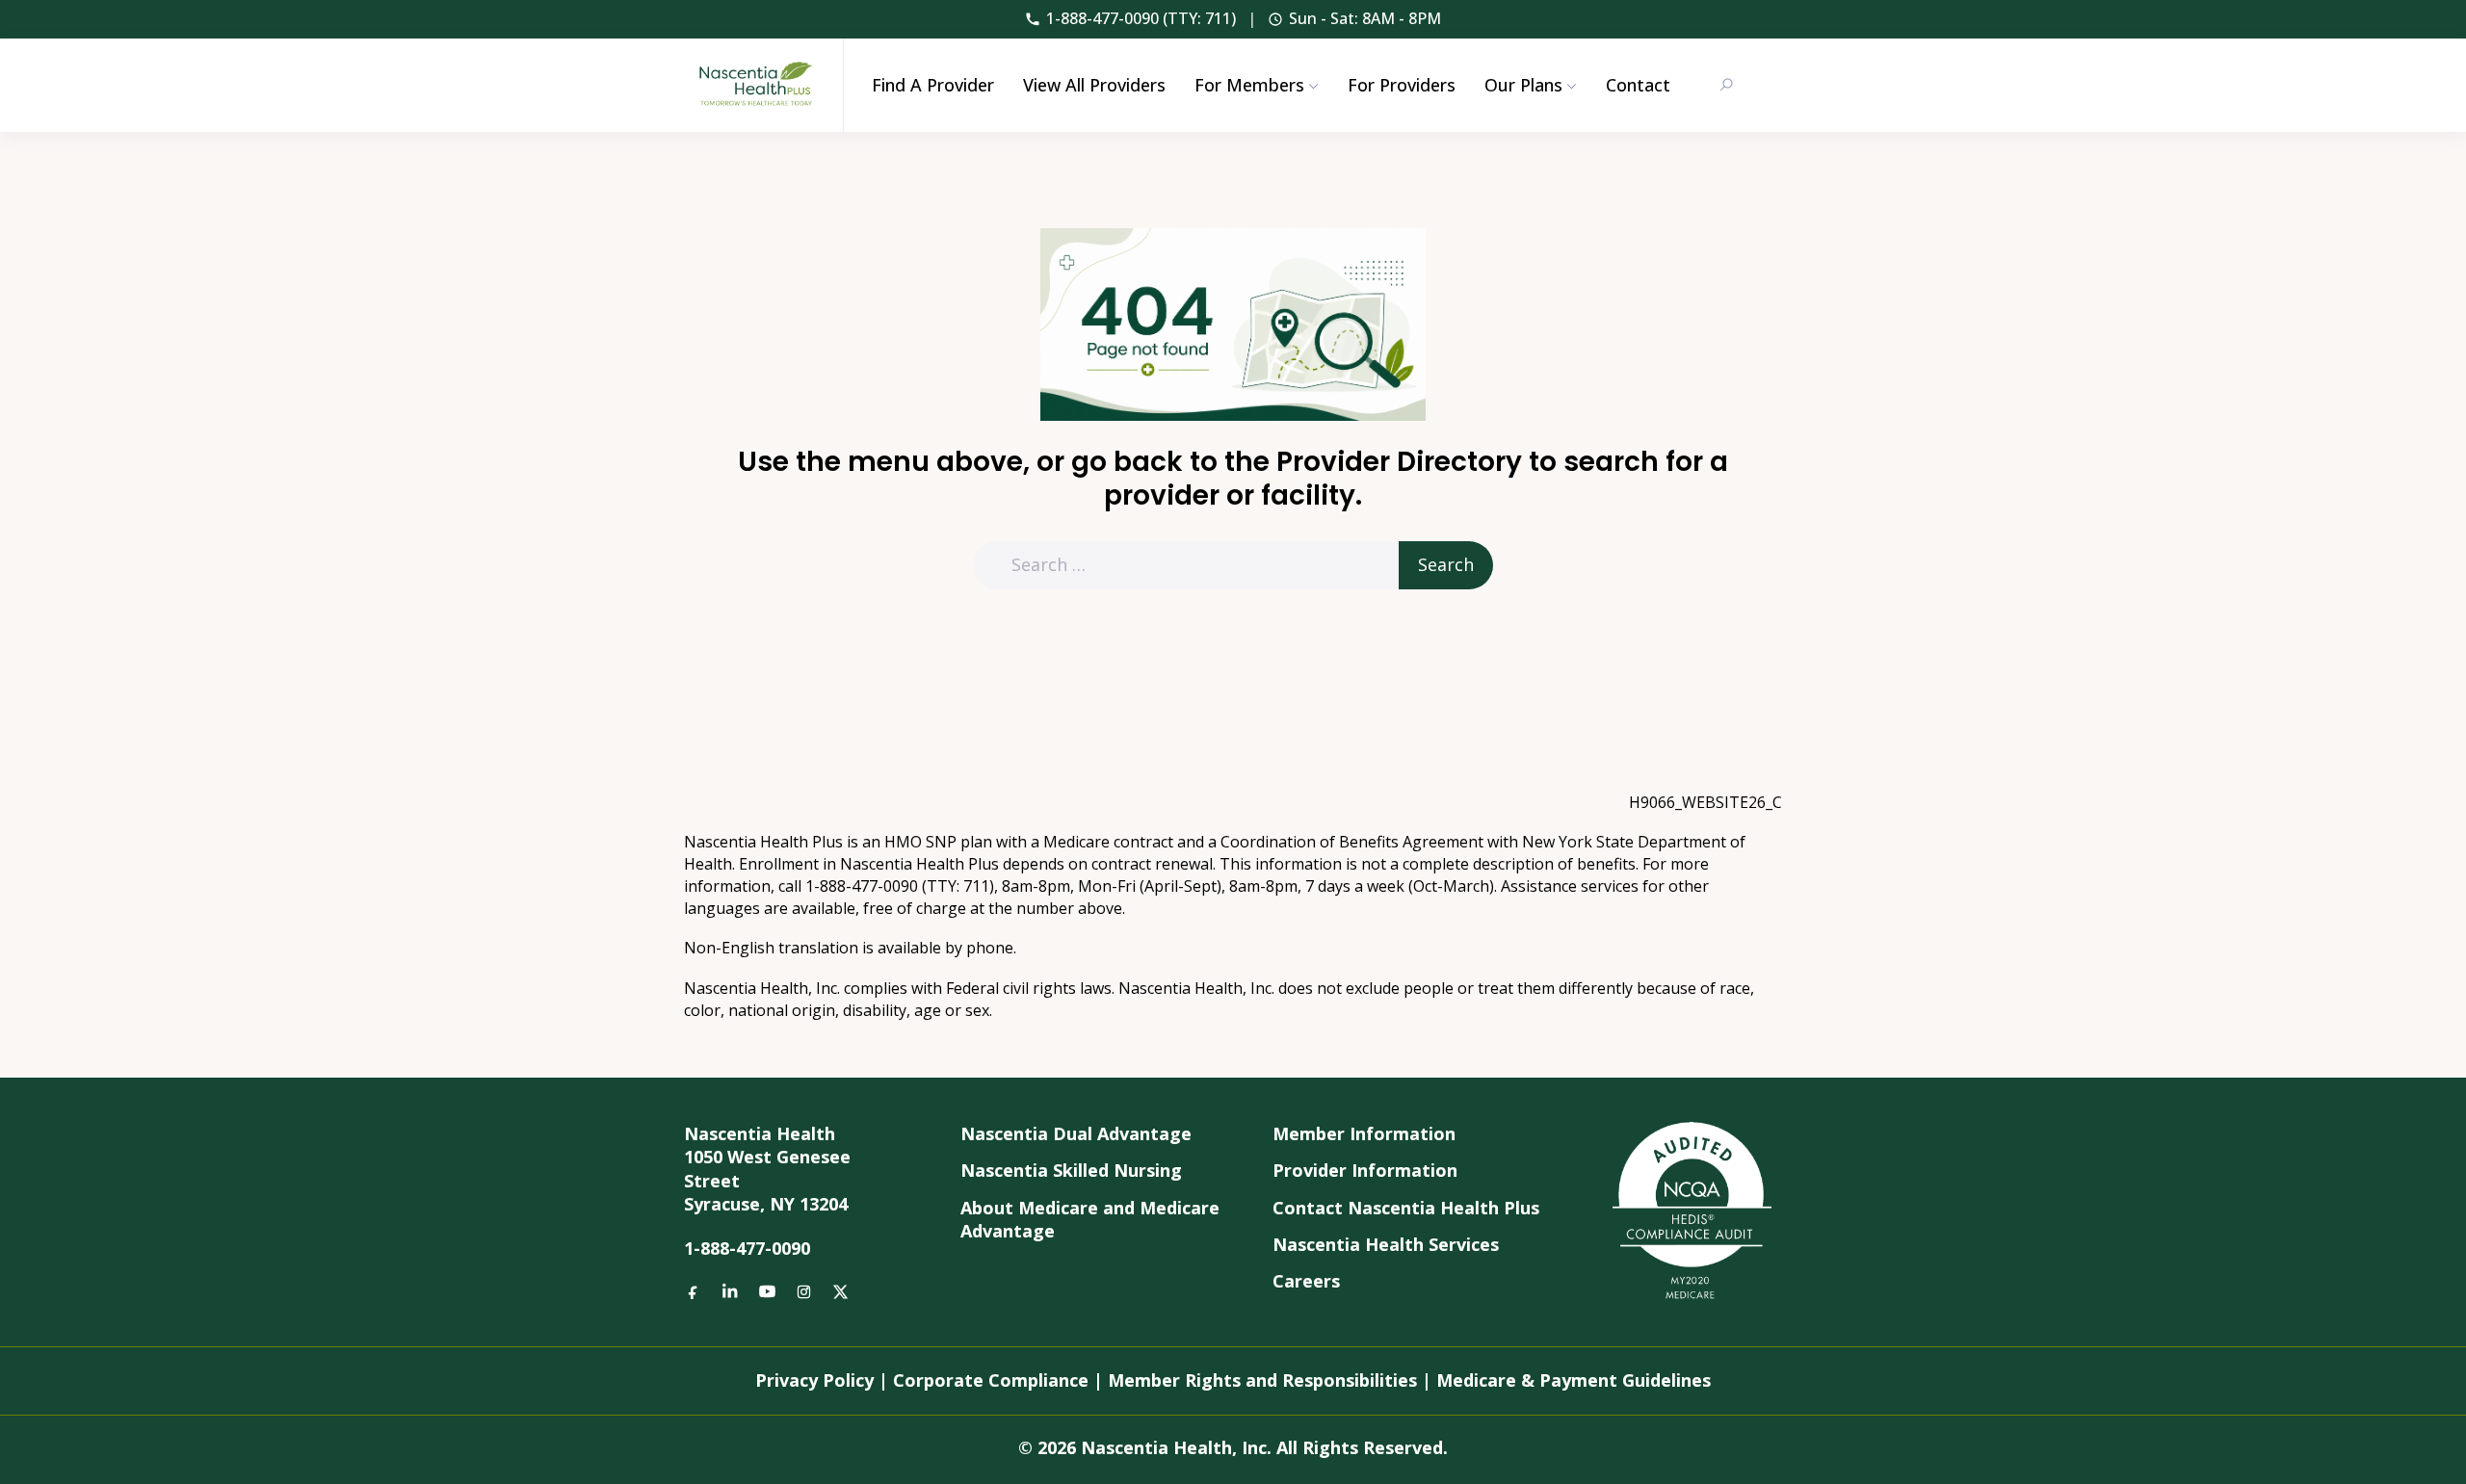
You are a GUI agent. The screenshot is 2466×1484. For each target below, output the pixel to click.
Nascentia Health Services (1386, 1244)
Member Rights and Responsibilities (1262, 1380)
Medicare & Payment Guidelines (1574, 1380)
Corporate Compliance (991, 1380)
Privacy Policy (814, 1380)
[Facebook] (694, 1290)
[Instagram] (803, 1290)
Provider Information (1365, 1170)
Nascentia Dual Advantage (1076, 1133)
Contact (1638, 85)
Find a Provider (933, 85)
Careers (1306, 1281)
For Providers (1402, 85)
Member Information (1364, 1133)
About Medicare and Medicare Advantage (1090, 1219)
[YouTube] (767, 1290)
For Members (1249, 85)
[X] (840, 1290)
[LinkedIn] (730, 1290)
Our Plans (1523, 85)
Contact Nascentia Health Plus (1406, 1208)
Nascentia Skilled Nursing (1071, 1170)
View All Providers (1094, 85)
